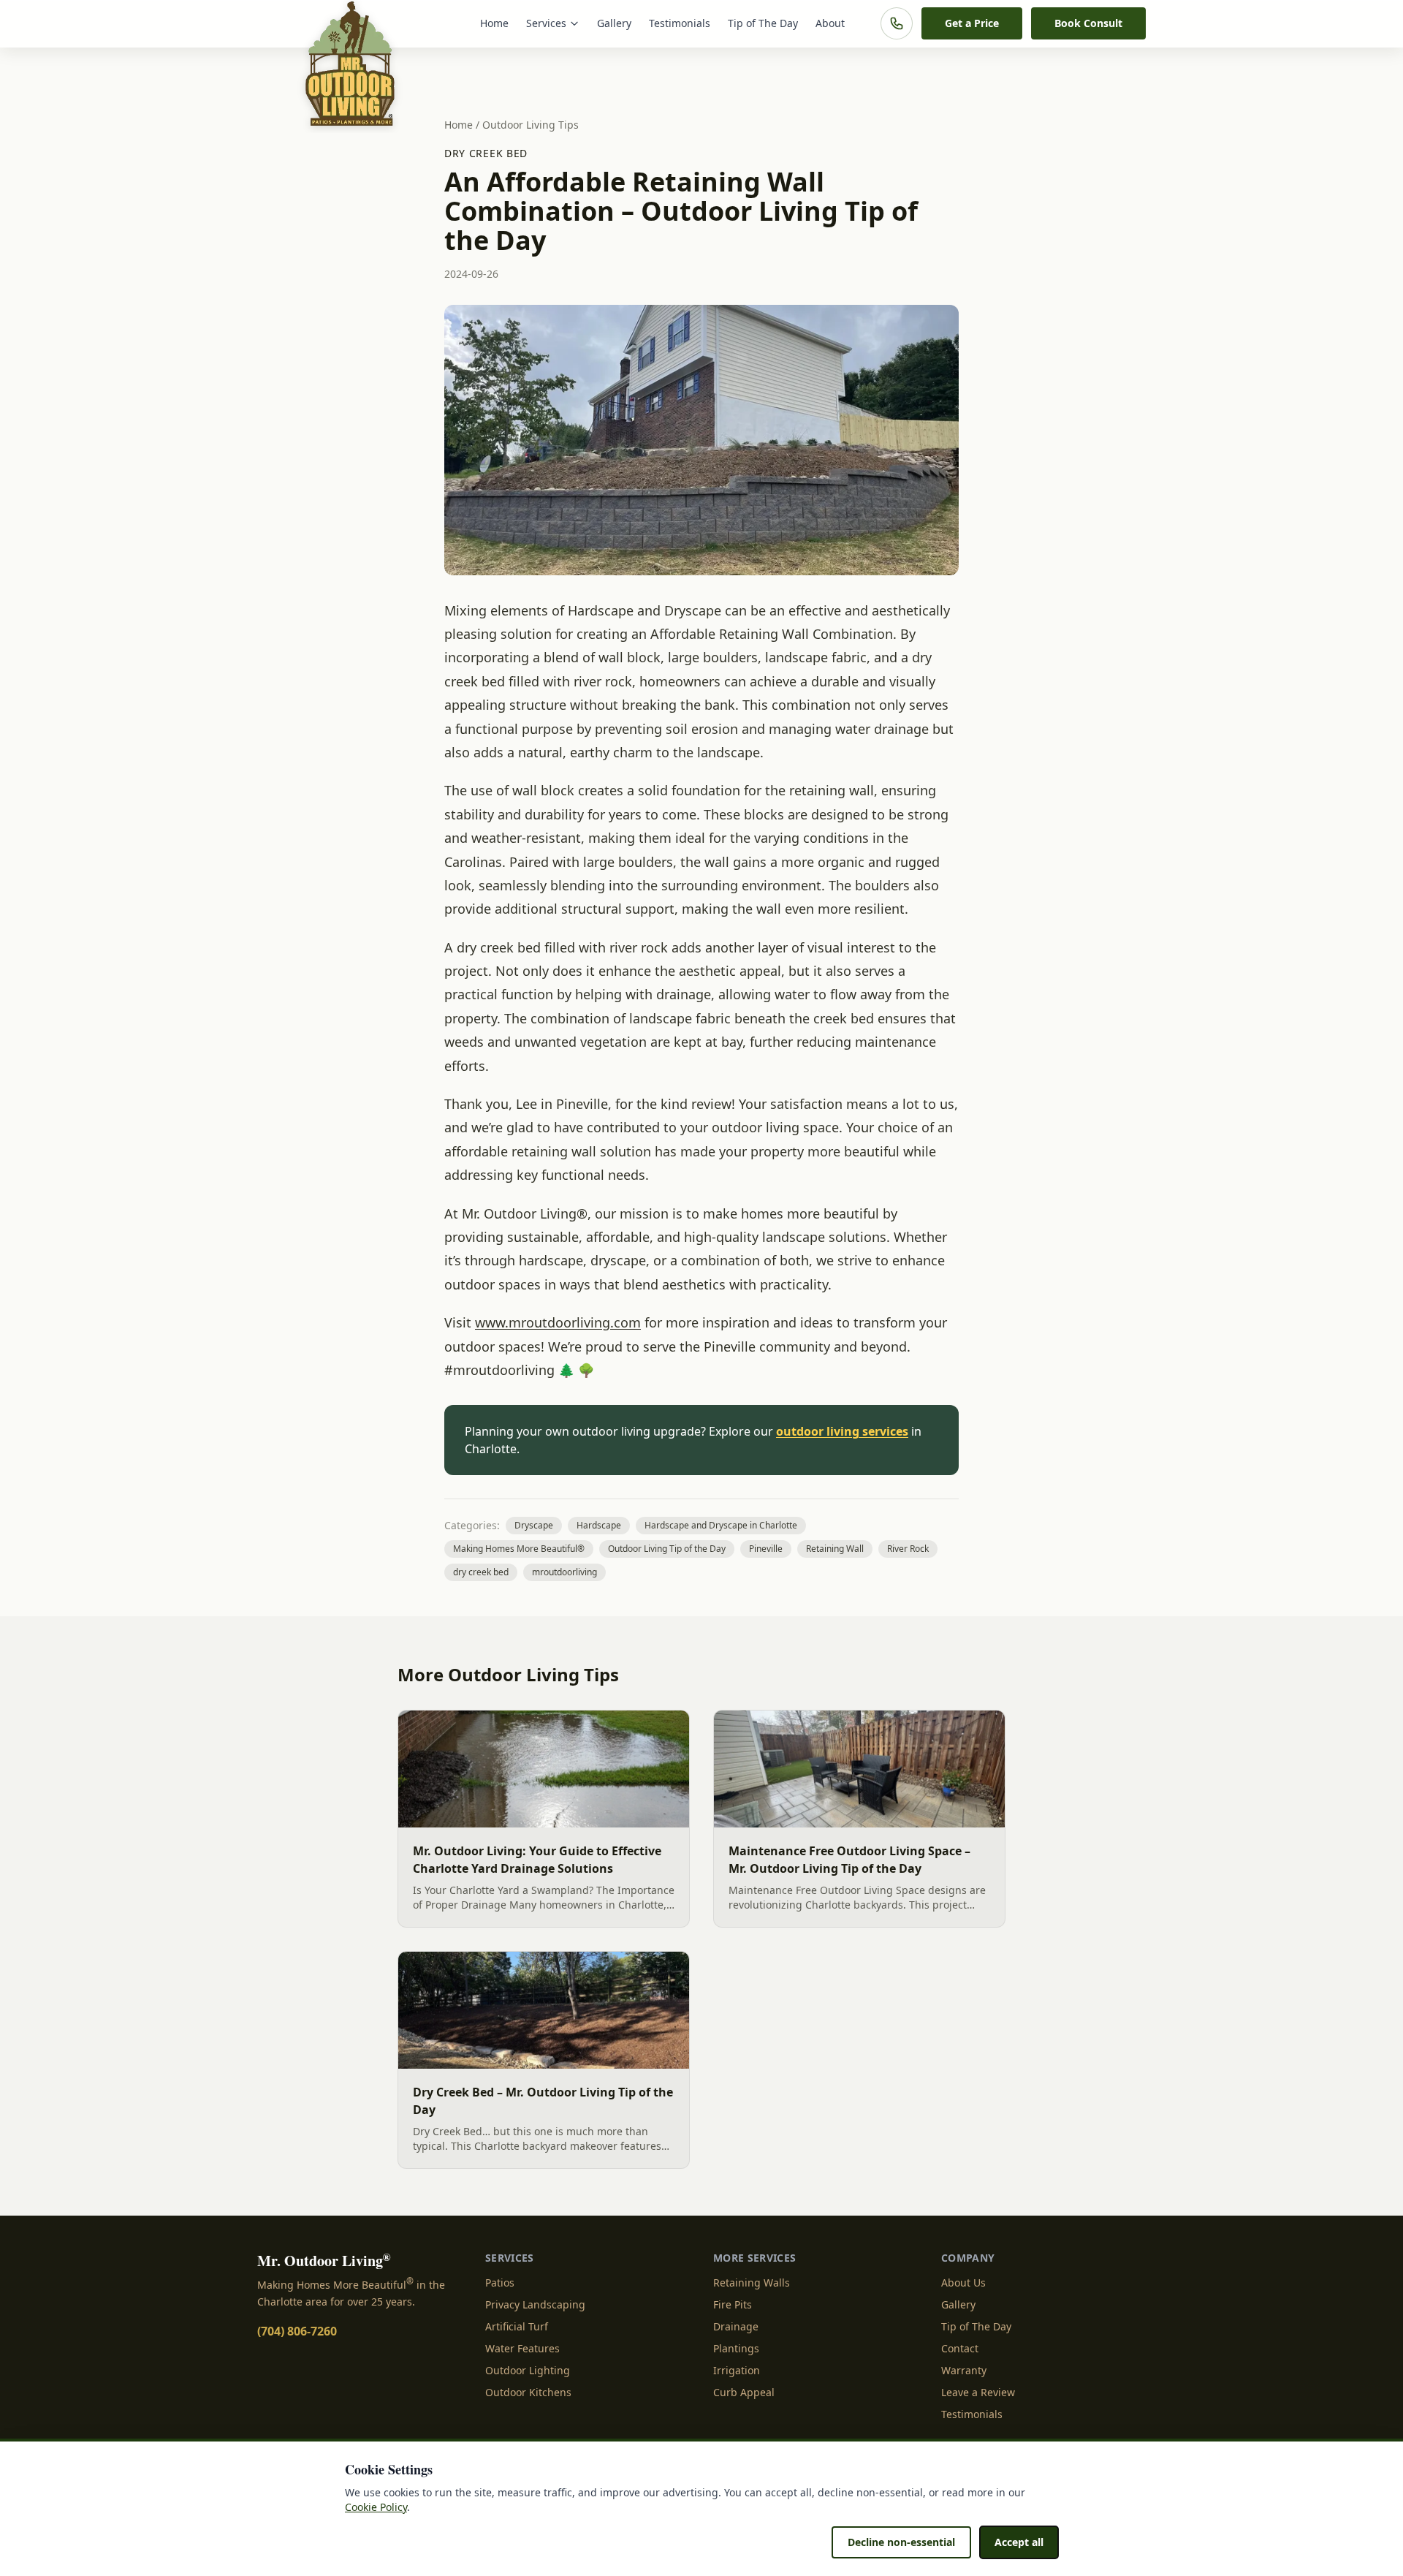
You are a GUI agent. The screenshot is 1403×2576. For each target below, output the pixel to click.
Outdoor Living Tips (531, 125)
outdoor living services (842, 1431)
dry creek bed (486, 153)
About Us (963, 2283)
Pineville (766, 1549)
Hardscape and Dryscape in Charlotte (721, 1525)
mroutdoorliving (564, 1572)
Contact (960, 2348)
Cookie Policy (376, 2507)
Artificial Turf (517, 2326)
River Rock (908, 1549)
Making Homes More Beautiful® (519, 1549)
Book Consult (1088, 23)
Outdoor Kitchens (528, 2392)
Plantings (736, 2348)
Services (546, 23)
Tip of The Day (763, 23)
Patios (500, 2283)
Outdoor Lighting (528, 2370)
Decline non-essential (901, 2542)
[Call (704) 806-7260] (897, 23)
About (830, 23)
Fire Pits (733, 2304)
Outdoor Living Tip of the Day (667, 1549)
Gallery (614, 23)
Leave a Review (978, 2392)
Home (494, 23)
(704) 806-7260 (297, 2331)
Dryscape (534, 1525)
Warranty (964, 2370)
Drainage (736, 2326)
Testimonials (680, 23)
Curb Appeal (744, 2392)
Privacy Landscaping (535, 2304)
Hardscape (599, 1525)
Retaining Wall (835, 1549)
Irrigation (737, 2370)
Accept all (1019, 2542)
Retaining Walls (752, 2283)
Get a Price (972, 23)
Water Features (522, 2348)
